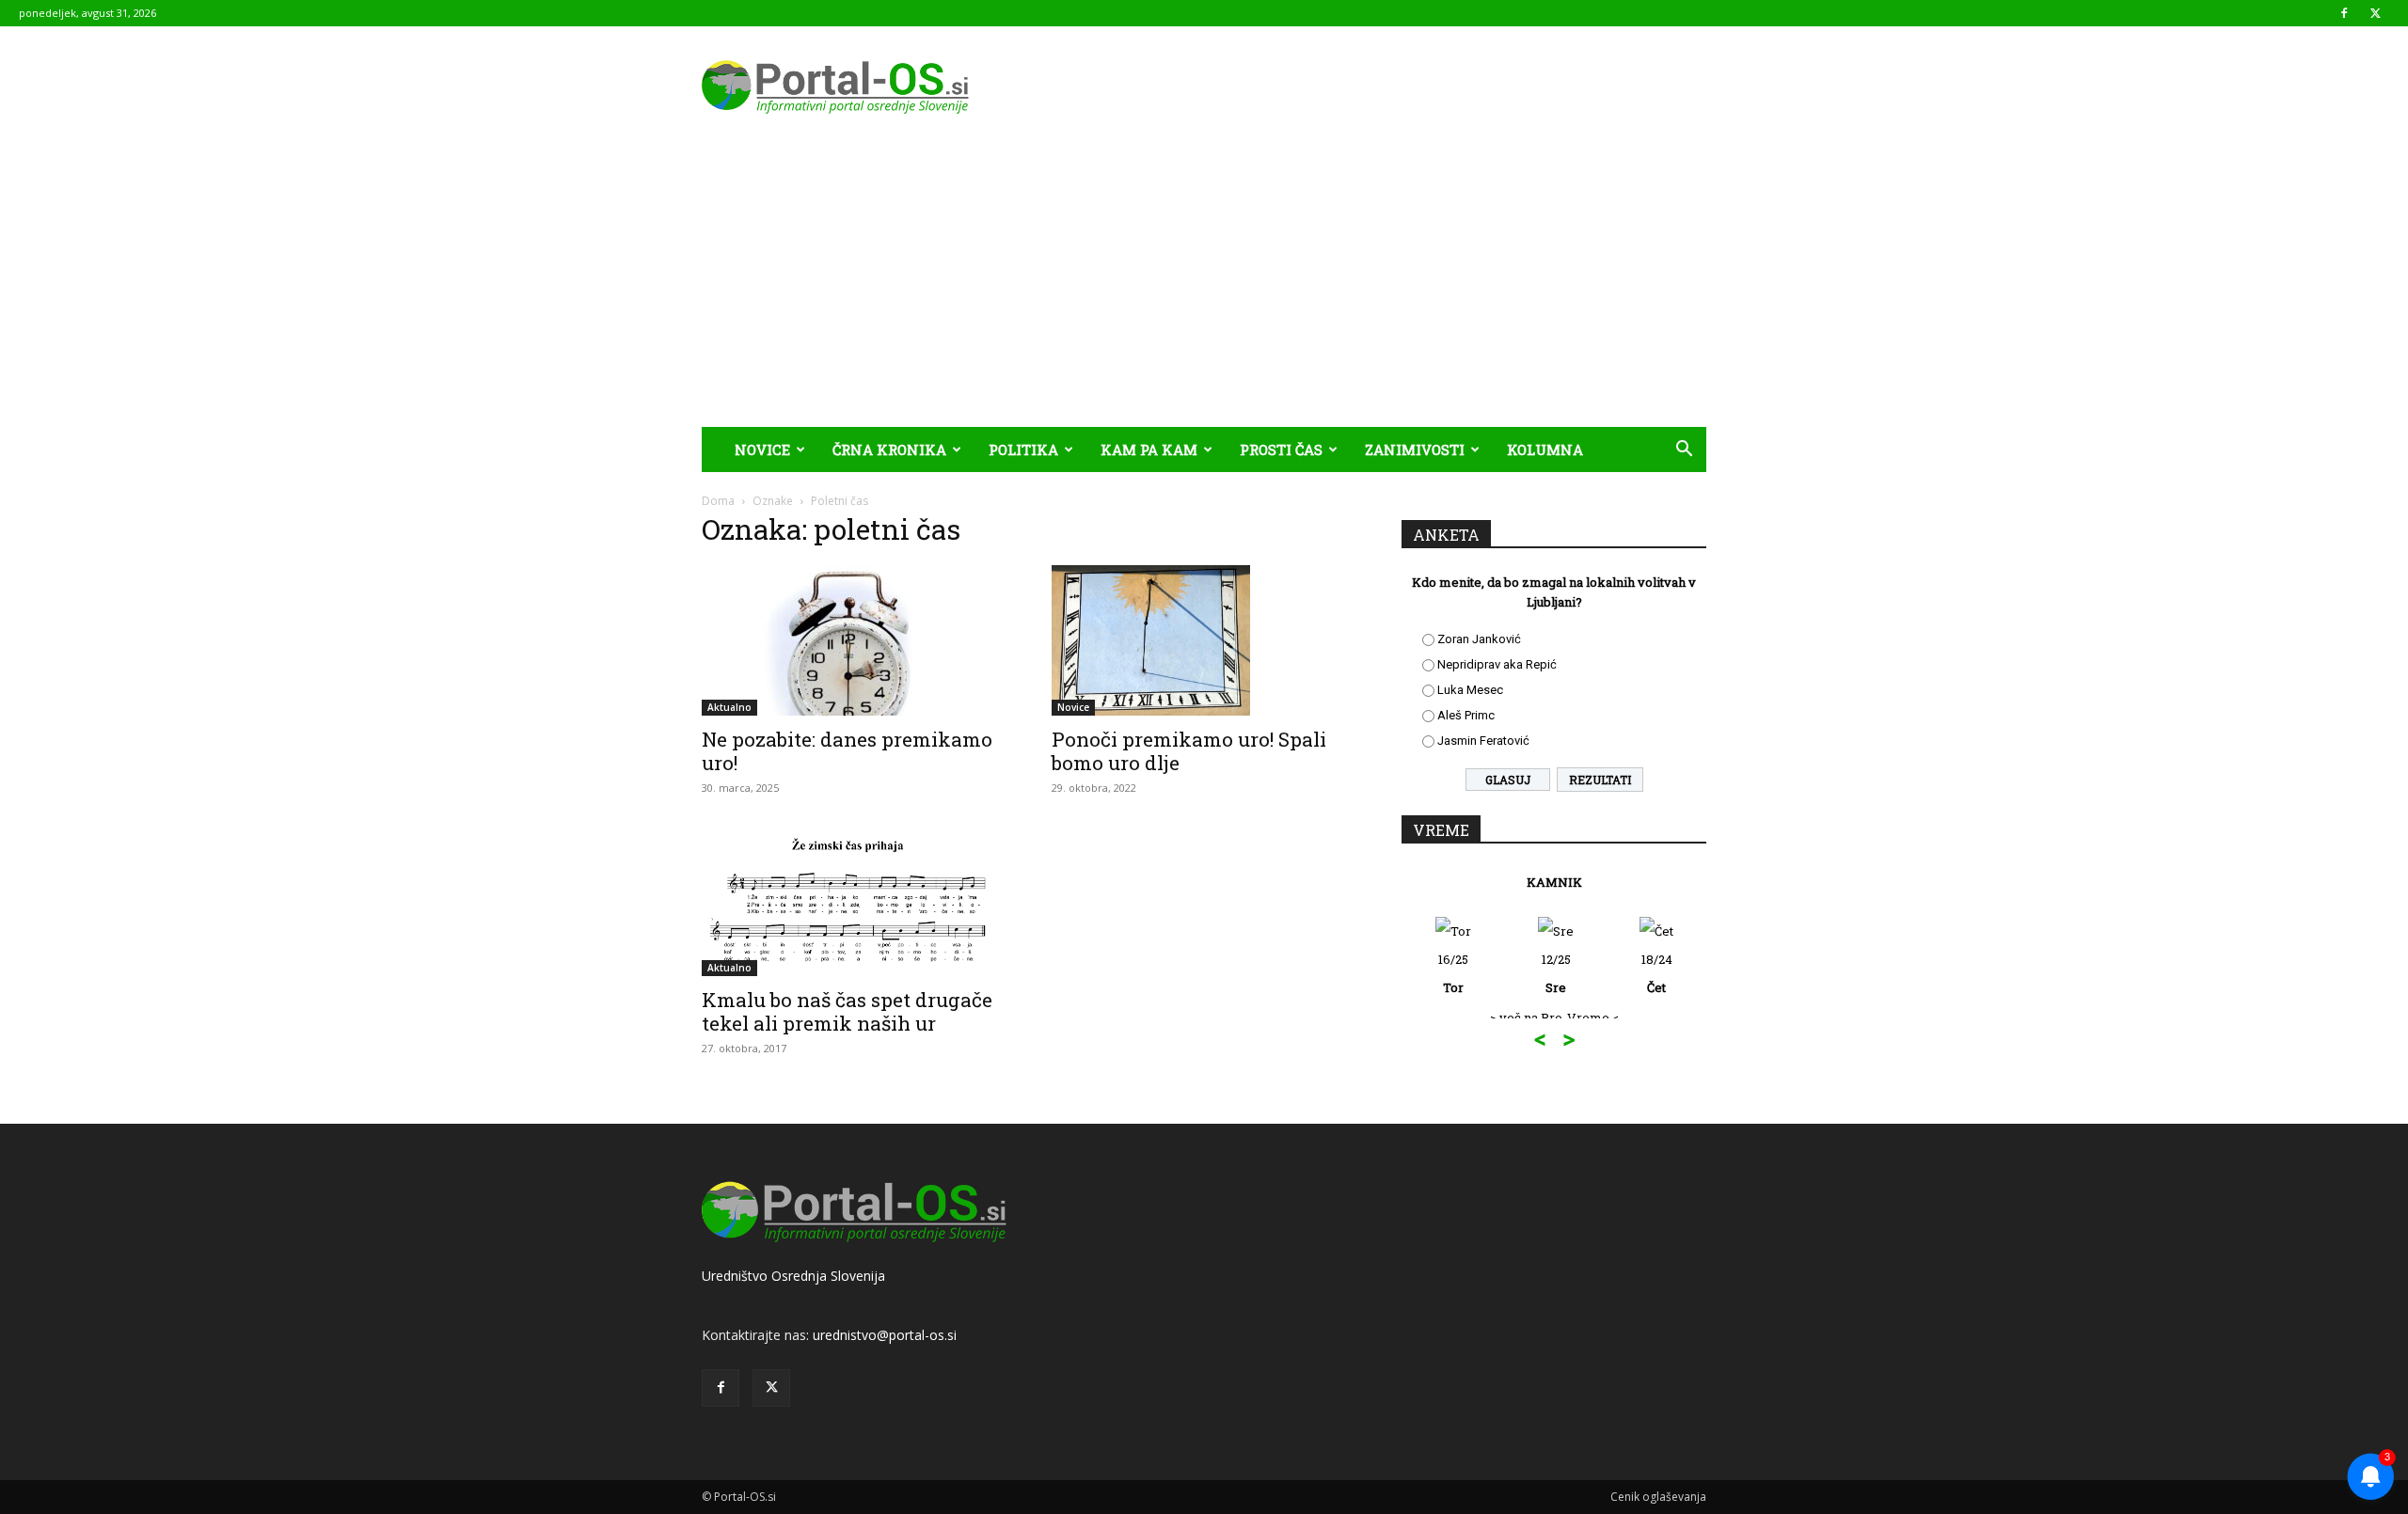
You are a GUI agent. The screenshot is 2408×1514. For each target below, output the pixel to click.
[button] (1684, 451)
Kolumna (1545, 449)
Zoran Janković (1479, 639)
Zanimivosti (1415, 449)
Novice (762, 449)
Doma (718, 501)
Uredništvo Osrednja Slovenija (793, 1276)
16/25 (1453, 973)
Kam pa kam (1149, 449)
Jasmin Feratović (1483, 741)
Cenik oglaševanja (1658, 1497)
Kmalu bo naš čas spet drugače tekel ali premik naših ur (847, 1011)
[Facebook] (2344, 13)
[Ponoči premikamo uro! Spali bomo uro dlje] (1204, 640)
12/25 (1556, 973)
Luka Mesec (1470, 690)
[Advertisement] (1204, 286)
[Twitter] (2375, 13)
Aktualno (729, 707)
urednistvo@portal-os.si (885, 1335)
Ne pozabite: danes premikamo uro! (847, 751)
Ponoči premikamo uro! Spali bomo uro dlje (1189, 751)
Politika (1023, 449)
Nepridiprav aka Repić (1497, 664)
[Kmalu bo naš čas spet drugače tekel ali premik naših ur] (854, 901)
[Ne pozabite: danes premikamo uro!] (854, 640)
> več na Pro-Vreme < (1554, 1017)
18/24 (1657, 973)
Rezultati (1600, 780)
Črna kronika (889, 449)
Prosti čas (1281, 449)
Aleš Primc (1466, 715)
